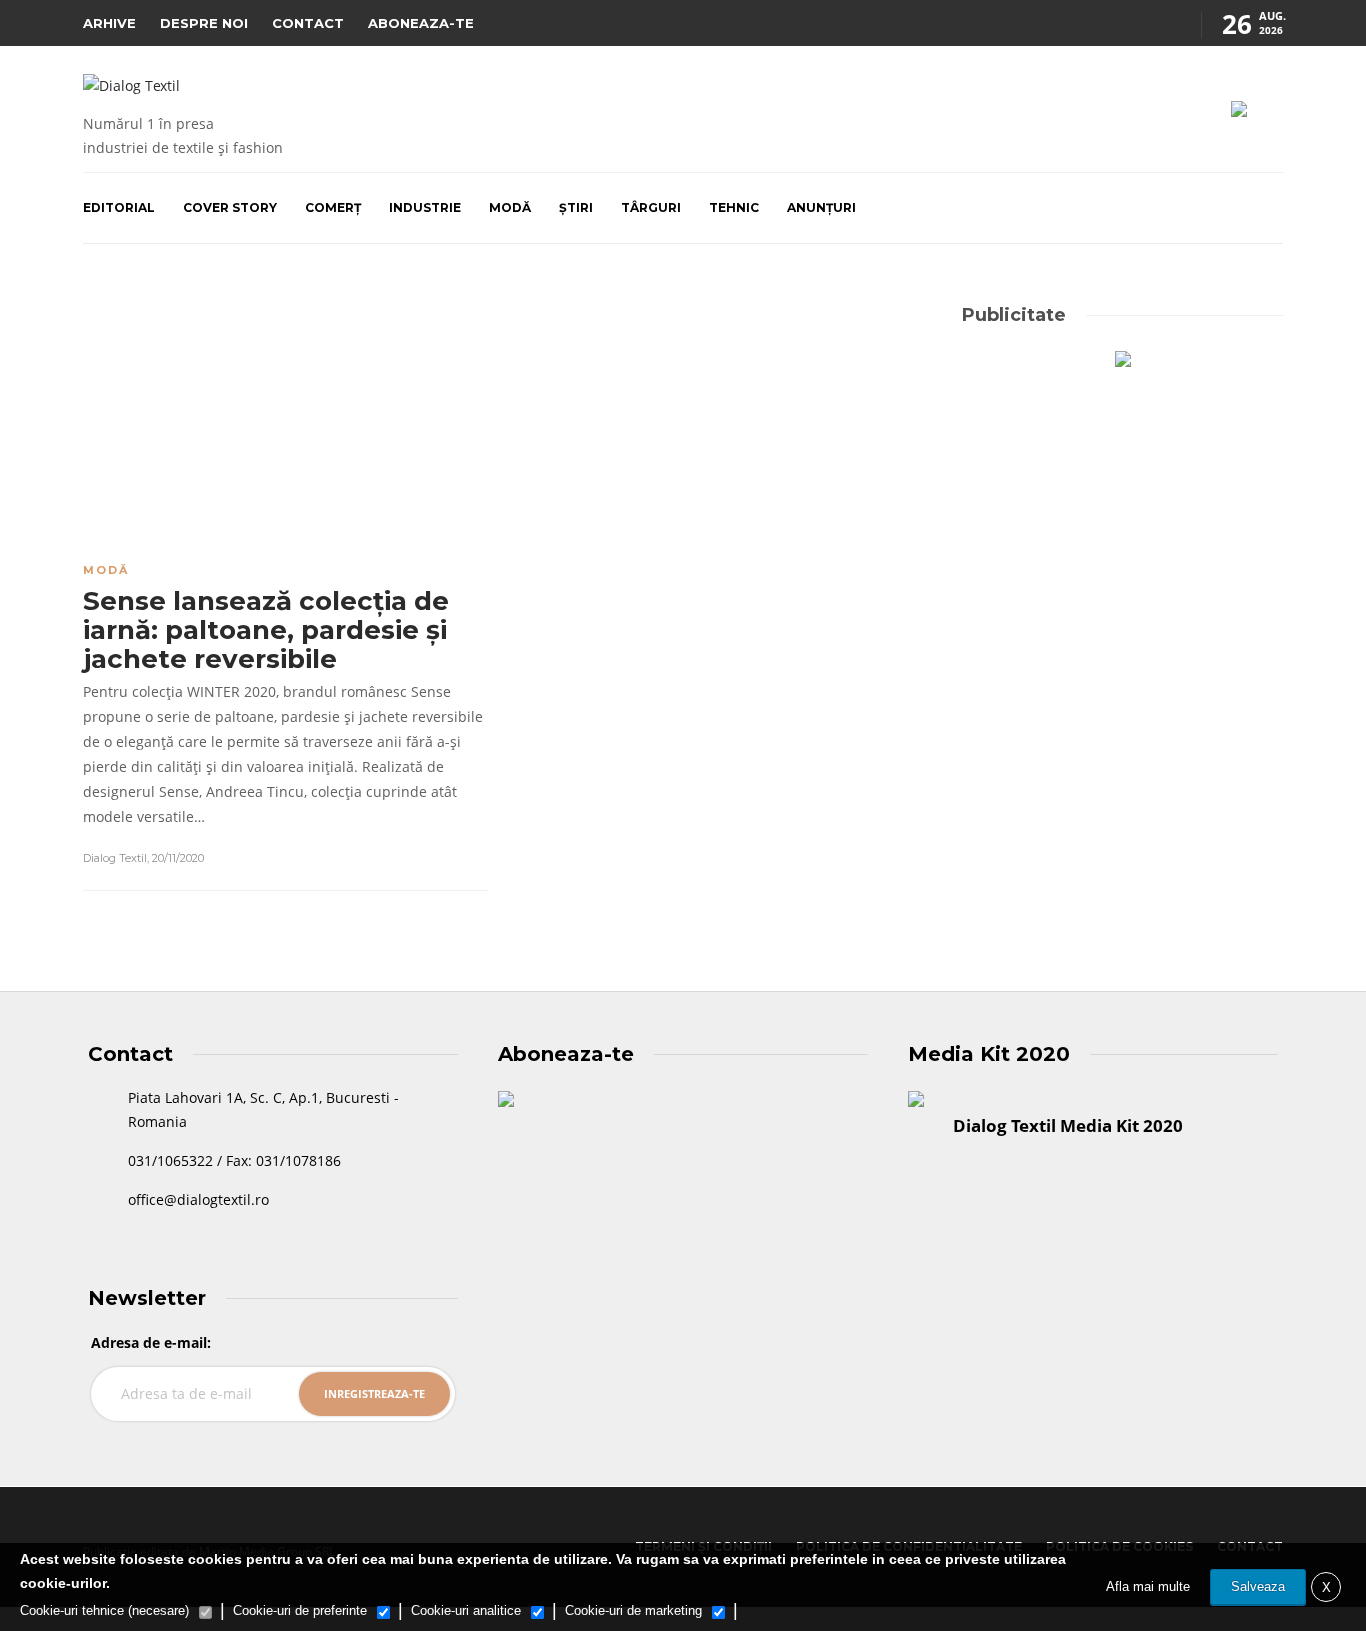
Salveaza (1258, 1586)
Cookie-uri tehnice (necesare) (104, 1610)
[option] (285, 418)
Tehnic (734, 207)
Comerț (333, 207)
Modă (510, 207)
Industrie (425, 207)
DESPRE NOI (204, 23)
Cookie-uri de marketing (633, 1610)
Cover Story (230, 207)
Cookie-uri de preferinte (300, 1610)
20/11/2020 (178, 858)
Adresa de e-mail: (151, 1342)
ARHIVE (109, 23)
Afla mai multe (1148, 1586)
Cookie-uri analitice (466, 1610)
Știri (576, 207)
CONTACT (308, 23)
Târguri (651, 207)
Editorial (119, 207)
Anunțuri (821, 207)
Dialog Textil (115, 858)
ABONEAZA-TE (421, 23)
